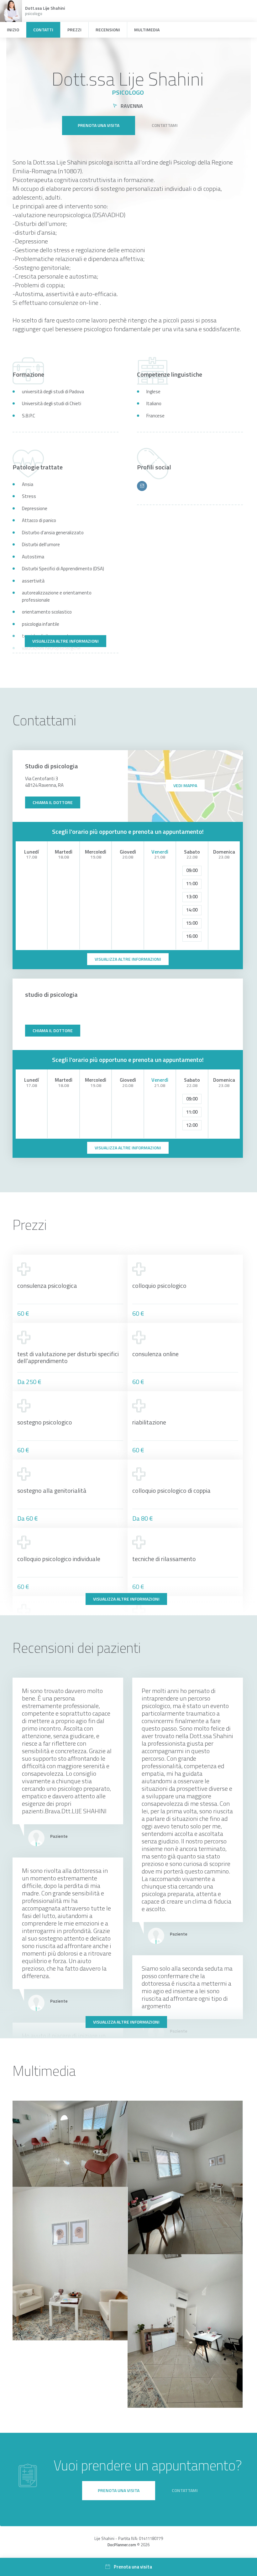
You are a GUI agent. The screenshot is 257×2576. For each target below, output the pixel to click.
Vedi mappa (185, 785)
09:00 (192, 870)
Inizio (13, 30)
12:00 (192, 1125)
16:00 (192, 936)
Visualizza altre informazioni (66, 641)
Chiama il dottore (53, 802)
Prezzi (74, 30)
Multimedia (147, 30)
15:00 (192, 923)
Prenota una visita (99, 125)
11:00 (192, 883)
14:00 (192, 910)
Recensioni (108, 30)
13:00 (192, 897)
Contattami (165, 125)
